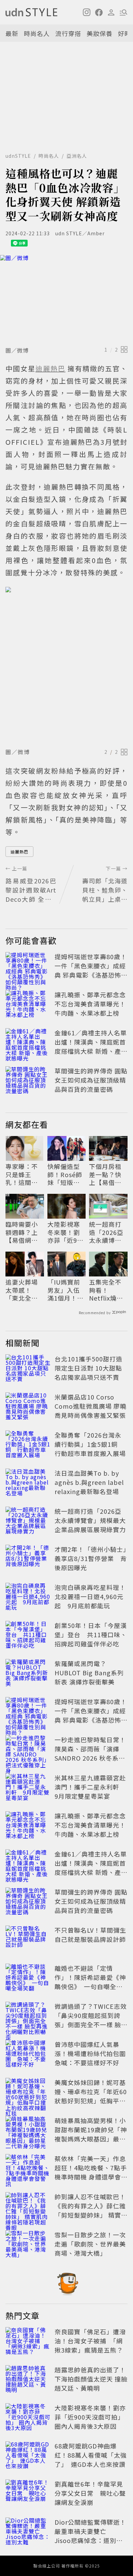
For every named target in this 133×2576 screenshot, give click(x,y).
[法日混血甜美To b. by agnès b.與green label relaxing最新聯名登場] (28, 1484)
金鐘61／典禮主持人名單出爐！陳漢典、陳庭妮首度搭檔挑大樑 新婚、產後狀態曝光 (91, 1046)
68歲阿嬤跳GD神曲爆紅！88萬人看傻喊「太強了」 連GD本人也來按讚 (91, 2455)
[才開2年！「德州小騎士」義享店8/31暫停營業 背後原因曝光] (28, 1560)
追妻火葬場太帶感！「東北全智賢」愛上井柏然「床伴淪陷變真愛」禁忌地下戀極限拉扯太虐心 (23, 1290)
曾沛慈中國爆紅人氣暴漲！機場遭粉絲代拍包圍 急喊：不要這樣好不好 (93, 2053)
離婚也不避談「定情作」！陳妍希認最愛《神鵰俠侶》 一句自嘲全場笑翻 (90, 1982)
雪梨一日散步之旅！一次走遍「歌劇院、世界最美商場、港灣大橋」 (90, 2244)
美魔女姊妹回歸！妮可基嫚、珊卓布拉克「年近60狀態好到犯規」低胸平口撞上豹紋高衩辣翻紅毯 (91, 2096)
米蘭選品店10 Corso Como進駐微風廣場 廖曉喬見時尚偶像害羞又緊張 (91, 1406)
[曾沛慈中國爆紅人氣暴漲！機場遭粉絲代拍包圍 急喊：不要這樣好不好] (28, 2055)
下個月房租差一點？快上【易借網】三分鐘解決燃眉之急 (107, 1174)
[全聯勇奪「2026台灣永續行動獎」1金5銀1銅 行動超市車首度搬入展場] (28, 1445)
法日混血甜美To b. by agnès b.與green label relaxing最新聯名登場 (89, 1482)
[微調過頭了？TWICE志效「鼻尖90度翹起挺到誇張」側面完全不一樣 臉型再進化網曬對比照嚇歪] (28, 2017)
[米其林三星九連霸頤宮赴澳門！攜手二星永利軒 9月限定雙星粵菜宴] (28, 1788)
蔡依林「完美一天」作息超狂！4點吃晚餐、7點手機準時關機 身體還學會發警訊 (91, 2172)
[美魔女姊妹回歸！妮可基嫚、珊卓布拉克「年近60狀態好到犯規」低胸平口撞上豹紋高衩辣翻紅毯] (28, 2093)
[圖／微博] (66, 299)
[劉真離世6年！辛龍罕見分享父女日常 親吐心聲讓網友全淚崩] (28, 2494)
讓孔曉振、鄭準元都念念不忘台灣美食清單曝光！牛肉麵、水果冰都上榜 (90, 1004)
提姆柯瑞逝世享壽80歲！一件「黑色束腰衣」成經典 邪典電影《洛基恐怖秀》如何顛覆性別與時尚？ (91, 975)
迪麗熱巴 (19, 852)
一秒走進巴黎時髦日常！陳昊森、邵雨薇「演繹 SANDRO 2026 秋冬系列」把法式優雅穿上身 (90, 1753)
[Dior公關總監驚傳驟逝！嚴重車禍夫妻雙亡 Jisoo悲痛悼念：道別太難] (28, 2532)
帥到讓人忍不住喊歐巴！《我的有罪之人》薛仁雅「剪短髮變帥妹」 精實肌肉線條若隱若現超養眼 (91, 2210)
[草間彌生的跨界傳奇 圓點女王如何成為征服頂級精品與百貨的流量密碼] (28, 1081)
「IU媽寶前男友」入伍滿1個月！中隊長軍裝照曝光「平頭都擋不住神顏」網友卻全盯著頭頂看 (65, 1290)
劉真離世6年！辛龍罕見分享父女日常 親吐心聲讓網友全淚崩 (90, 2493)
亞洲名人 (77, 156)
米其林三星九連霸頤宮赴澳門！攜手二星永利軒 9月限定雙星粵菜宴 (90, 1787)
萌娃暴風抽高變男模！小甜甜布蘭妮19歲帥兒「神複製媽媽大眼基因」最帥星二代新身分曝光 (91, 2134)
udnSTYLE (18, 156)
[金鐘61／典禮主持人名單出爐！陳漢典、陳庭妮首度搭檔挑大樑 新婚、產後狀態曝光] (28, 1043)
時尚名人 (37, 33)
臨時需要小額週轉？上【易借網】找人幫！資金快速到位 (22, 1232)
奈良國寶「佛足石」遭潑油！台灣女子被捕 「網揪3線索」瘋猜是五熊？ (90, 2341)
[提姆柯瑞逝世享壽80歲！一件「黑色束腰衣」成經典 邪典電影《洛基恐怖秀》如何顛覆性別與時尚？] (28, 967)
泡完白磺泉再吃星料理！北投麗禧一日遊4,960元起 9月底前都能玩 (90, 1596)
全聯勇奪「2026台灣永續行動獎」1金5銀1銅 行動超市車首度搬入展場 (90, 1444)
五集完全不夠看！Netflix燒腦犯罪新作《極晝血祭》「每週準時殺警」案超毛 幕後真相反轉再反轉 (107, 1290)
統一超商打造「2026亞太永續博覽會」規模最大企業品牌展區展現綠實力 (106, 1232)
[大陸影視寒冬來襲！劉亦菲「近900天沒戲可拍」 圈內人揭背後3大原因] (28, 2418)
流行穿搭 (68, 33)
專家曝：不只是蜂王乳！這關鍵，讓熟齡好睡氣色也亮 (22, 1174)
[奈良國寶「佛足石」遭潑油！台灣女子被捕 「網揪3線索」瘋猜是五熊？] (28, 2342)
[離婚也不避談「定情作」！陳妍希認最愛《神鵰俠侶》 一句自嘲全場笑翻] (28, 1979)
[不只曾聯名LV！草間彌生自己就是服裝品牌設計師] (28, 1941)
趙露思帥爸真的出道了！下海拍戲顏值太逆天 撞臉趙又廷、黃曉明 (91, 2379)
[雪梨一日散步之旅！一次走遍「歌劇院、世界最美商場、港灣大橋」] (28, 2245)
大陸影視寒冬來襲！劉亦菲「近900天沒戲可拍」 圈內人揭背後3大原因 (66, 1232)
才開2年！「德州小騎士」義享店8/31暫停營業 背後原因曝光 (91, 1558)
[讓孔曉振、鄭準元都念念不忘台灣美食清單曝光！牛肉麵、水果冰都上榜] (28, 1005)
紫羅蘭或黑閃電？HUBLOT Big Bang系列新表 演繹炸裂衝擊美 (89, 1673)
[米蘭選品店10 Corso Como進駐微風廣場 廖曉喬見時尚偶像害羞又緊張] (28, 1407)
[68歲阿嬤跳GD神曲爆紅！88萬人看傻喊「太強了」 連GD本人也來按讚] (28, 2456)
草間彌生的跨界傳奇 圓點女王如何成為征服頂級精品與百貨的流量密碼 (91, 1080)
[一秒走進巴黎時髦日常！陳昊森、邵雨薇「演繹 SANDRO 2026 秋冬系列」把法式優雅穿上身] (28, 1750)
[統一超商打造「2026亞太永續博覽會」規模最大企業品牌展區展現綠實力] (28, 1522)
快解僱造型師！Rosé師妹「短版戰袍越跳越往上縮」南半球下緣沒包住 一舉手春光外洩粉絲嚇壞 (65, 1174)
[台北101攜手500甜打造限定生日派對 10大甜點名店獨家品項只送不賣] (28, 1369)
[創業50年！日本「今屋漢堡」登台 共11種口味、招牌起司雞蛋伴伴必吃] (28, 1636)
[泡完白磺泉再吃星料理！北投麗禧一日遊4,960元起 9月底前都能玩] (28, 1598)
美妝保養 (100, 33)
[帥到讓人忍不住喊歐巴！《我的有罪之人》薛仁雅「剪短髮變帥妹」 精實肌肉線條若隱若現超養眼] (28, 2207)
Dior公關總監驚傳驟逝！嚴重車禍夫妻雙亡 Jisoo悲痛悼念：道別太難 (90, 2536)
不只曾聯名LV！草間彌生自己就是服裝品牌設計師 (90, 1935)
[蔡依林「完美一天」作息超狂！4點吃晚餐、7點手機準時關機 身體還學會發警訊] (28, 2169)
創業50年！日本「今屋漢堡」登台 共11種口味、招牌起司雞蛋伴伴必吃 (91, 1634)
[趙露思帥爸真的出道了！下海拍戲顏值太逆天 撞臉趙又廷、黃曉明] (28, 2380)
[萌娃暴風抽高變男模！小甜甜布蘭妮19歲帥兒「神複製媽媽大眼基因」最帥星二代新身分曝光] (28, 2131)
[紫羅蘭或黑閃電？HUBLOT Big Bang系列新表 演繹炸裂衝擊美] (28, 1674)
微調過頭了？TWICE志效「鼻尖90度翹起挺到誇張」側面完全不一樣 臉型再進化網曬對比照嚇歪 (91, 2020)
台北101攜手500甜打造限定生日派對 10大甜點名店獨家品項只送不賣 (88, 1368)
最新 (12, 33)
